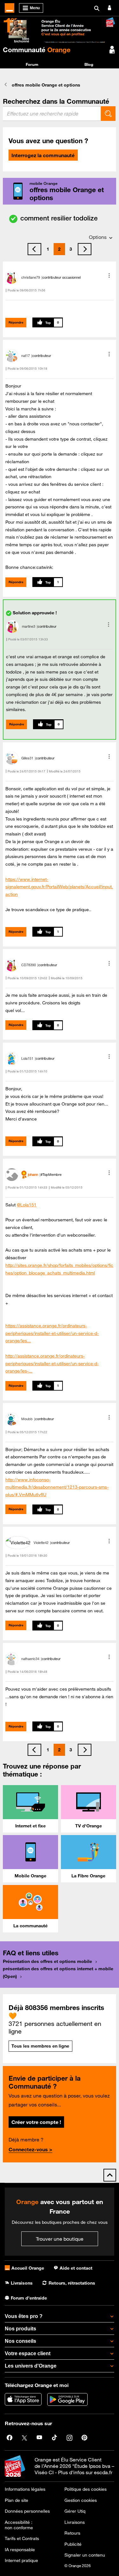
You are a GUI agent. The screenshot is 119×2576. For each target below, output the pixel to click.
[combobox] (52, 114)
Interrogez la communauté (43, 155)
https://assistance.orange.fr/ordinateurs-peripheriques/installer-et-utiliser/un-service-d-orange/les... (52, 1333)
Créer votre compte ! (36, 2122)
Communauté (37, 50)
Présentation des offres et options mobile (47, 1961)
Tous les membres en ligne (40, 2046)
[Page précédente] (34, 249)
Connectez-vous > (30, 2149)
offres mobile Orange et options (46, 85)
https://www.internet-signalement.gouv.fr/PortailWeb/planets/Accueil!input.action (59, 887)
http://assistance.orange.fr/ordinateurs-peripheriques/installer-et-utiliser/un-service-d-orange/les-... (52, 1364)
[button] (109, 276)
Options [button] (98, 237)
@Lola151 (27, 1205)
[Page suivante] (85, 249)
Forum (32, 64)
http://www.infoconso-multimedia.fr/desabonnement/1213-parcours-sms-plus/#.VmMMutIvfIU (57, 1487)
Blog (89, 64)
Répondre (16, 322)
